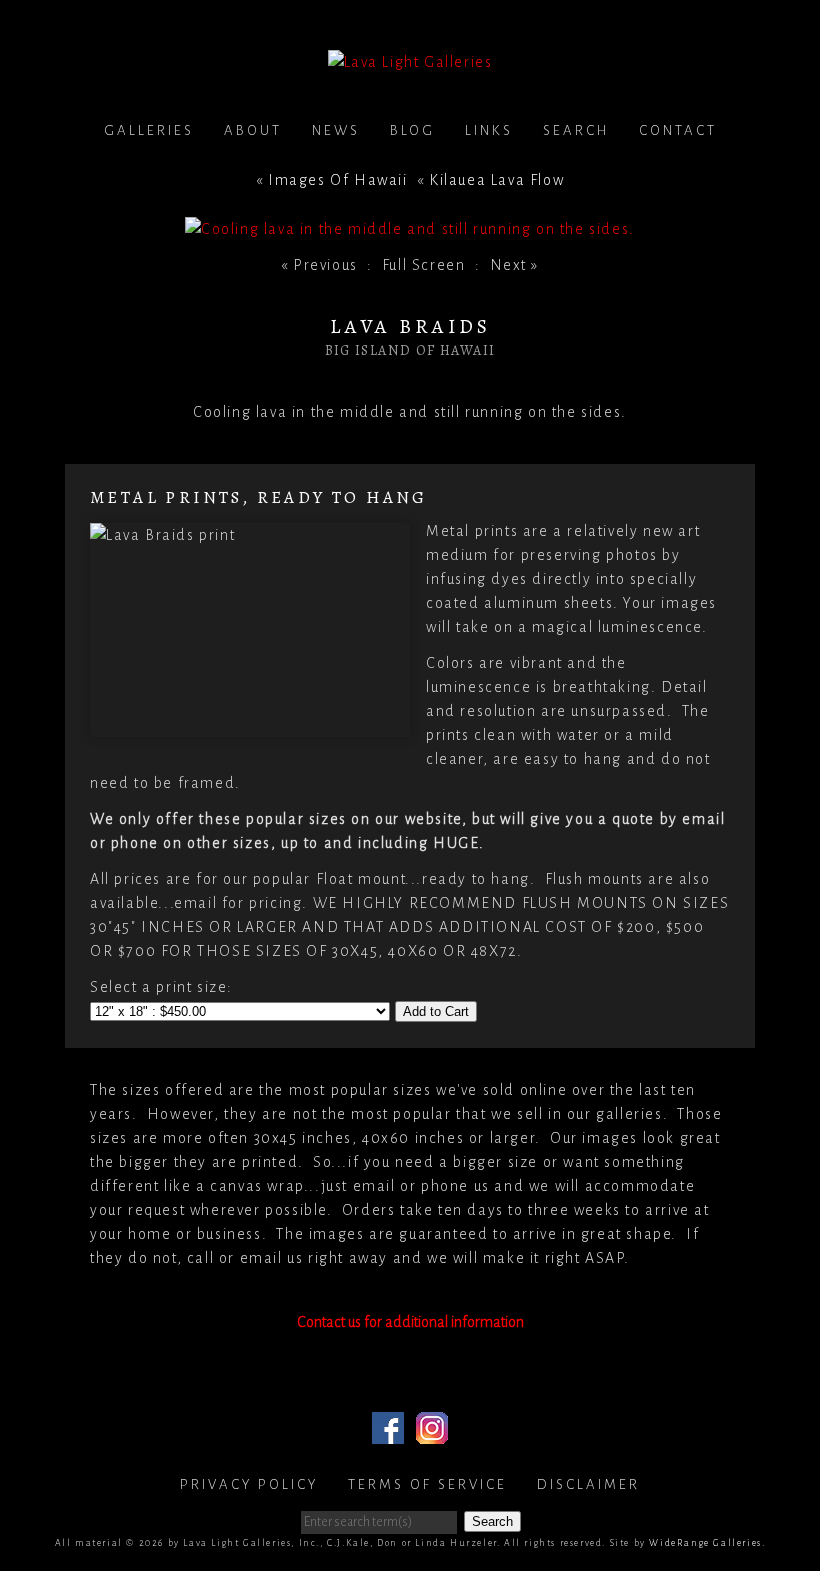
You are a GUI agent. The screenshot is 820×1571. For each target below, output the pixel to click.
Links (489, 130)
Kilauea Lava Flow (496, 180)
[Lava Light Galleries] (410, 62)
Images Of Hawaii (338, 180)
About (253, 130)
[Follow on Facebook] (388, 1432)
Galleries (149, 130)
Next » (515, 265)
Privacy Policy (249, 1484)
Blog (412, 130)
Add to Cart (436, 1011)
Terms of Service (427, 1484)
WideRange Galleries (705, 1543)
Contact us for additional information (410, 1322)
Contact (678, 130)
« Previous (319, 265)
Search (576, 130)
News (336, 130)
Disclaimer (588, 1484)
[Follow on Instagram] (432, 1432)
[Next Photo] (410, 229)
